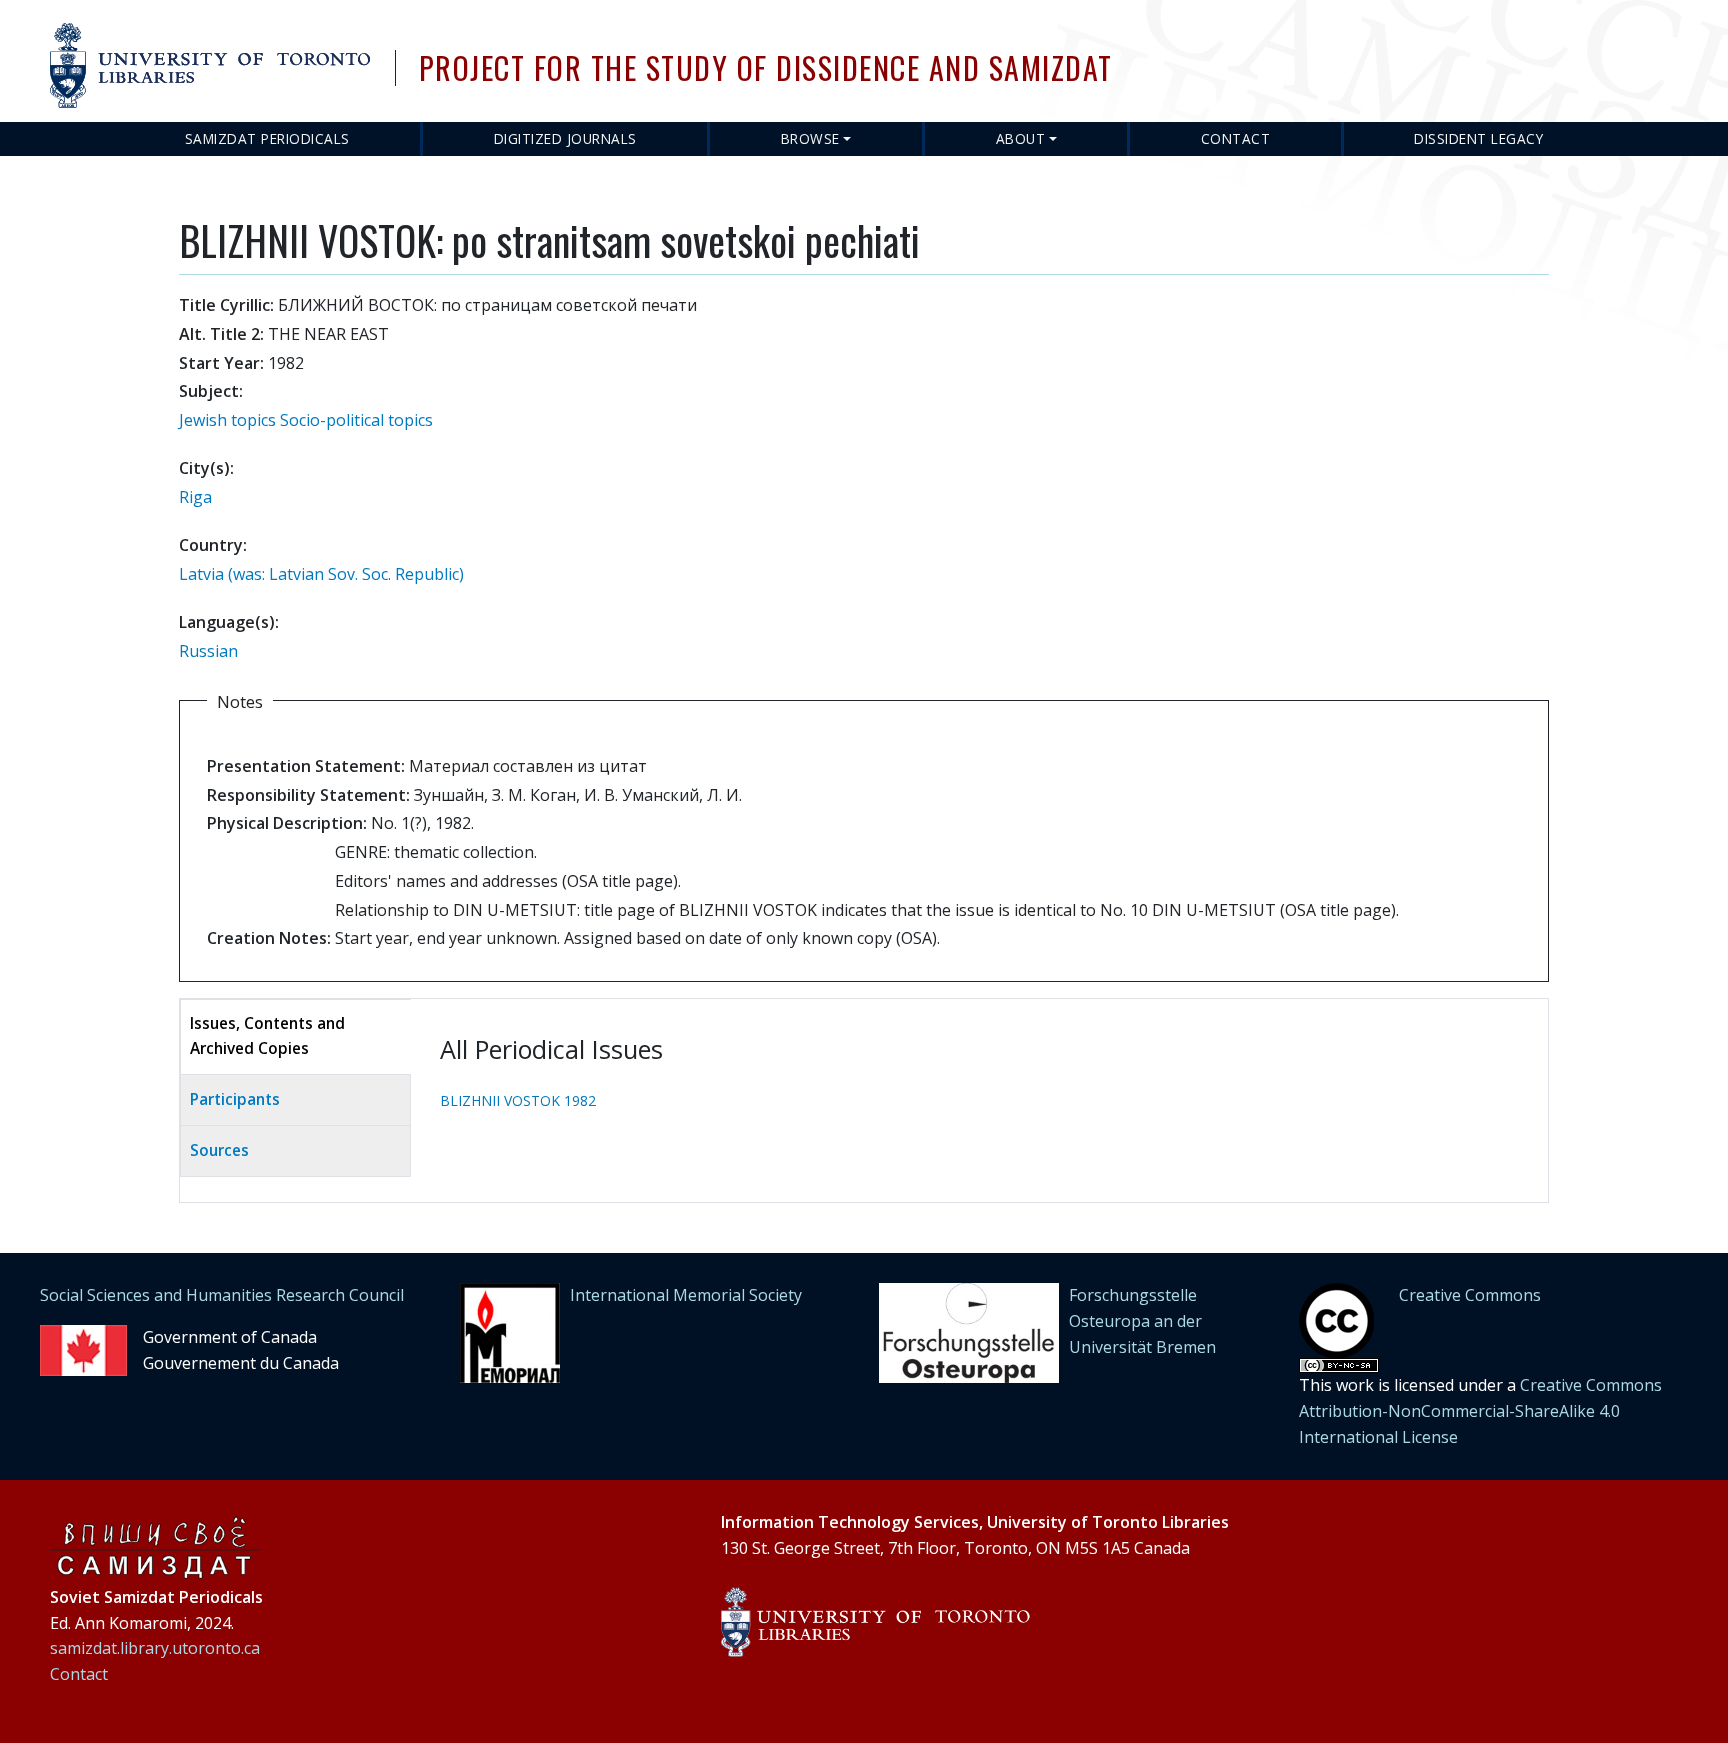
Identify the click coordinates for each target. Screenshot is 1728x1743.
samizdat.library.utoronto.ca (155, 1648)
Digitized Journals (565, 138)
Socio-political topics (356, 420)
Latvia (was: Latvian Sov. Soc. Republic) (321, 574)
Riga (195, 497)
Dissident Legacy (1478, 138)
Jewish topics (227, 420)
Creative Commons (1470, 1295)
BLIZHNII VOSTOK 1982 (518, 1100)
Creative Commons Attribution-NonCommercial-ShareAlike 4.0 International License (1480, 1410)
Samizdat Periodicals (267, 138)
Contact (1236, 138)
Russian (208, 651)
